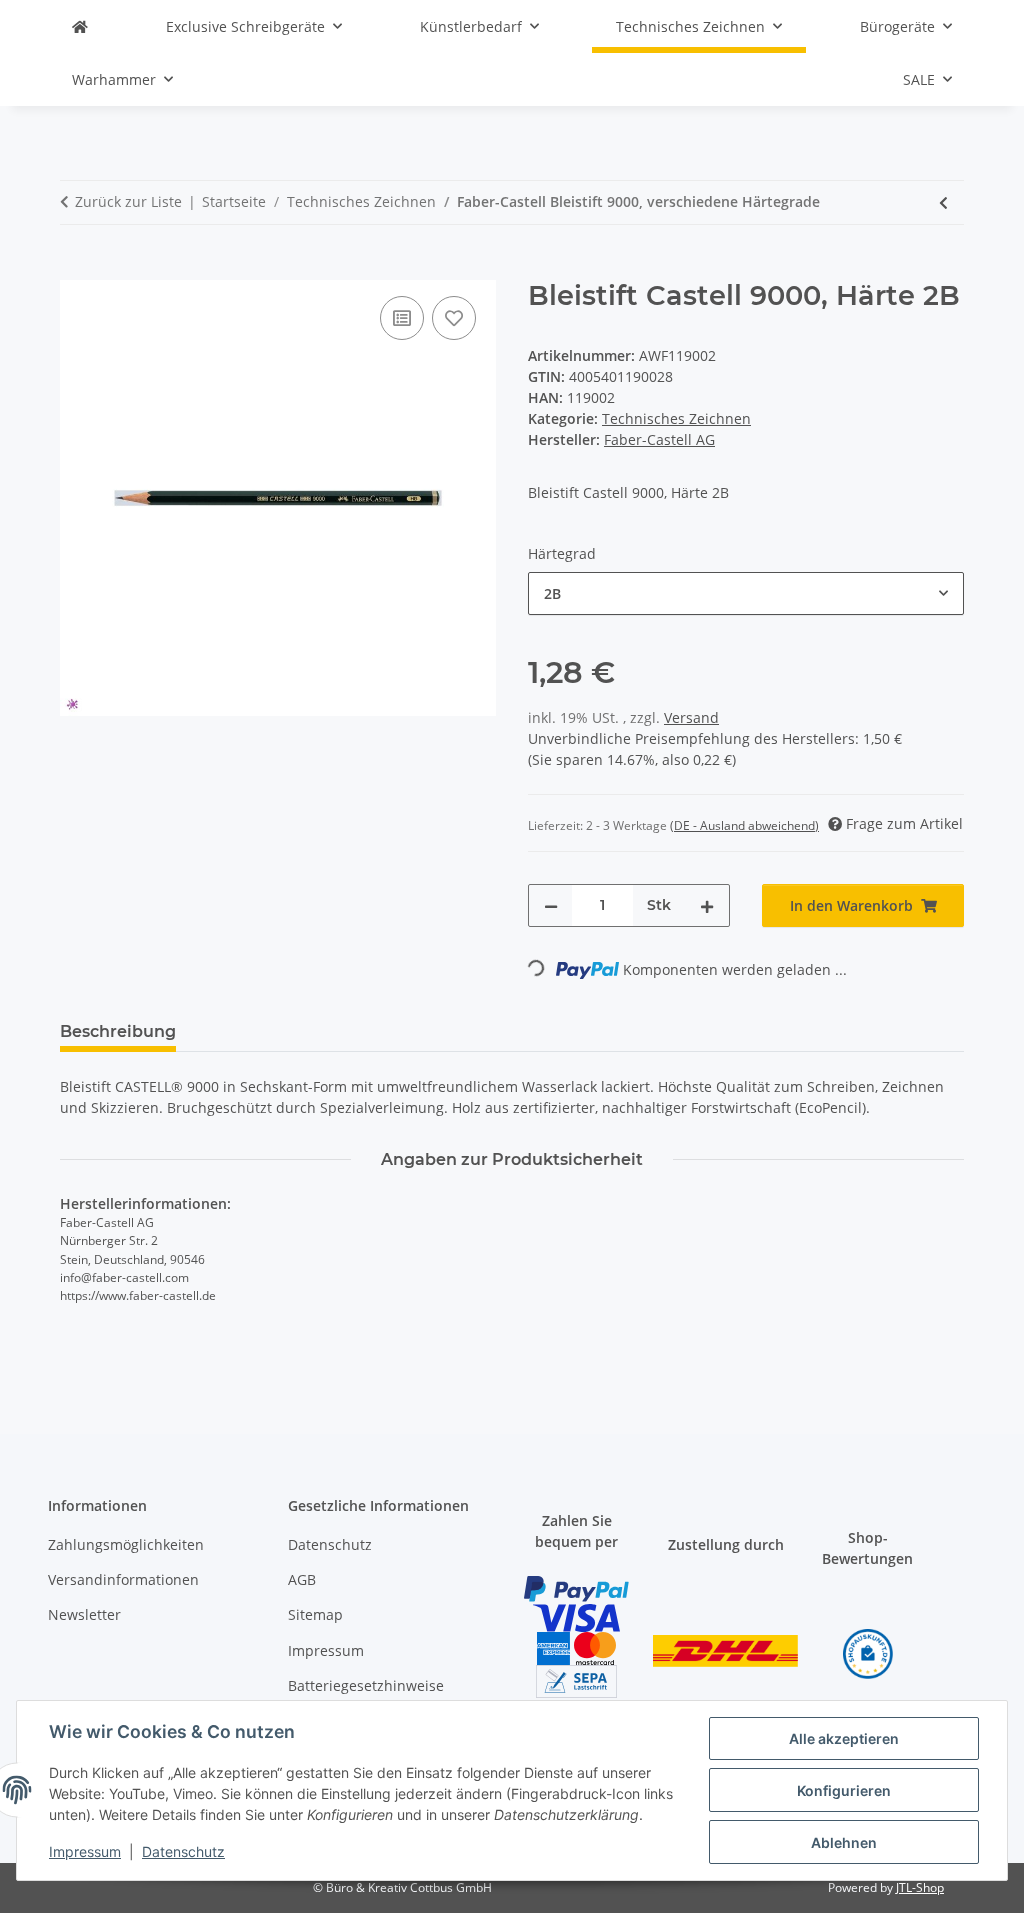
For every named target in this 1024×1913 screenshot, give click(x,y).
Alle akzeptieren (844, 1738)
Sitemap (315, 1614)
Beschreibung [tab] (118, 1031)
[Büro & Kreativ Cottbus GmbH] (80, 26)
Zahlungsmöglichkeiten (126, 1544)
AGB (302, 1579)
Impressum (85, 1851)
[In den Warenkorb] (76, 269)
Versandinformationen (123, 1579)
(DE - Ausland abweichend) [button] (744, 825)
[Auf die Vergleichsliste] (402, 318)
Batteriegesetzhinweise (366, 1685)
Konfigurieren (844, 1790)
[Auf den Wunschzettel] (454, 318)
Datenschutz (183, 1851)
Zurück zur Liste (128, 201)
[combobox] (746, 593)
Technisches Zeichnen (676, 418)
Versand (691, 717)
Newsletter (84, 1614)
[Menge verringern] (551, 905)
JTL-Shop (920, 1887)
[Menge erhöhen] (707, 905)
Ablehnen (844, 1842)
